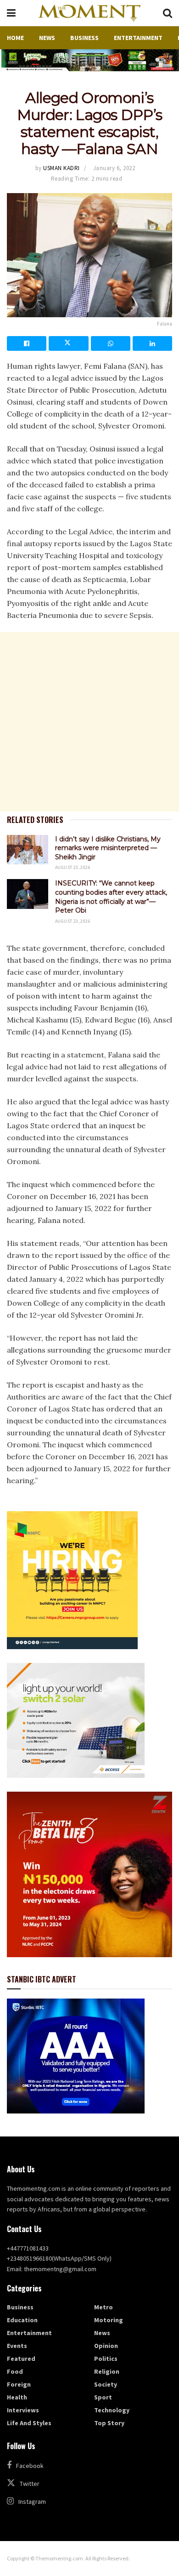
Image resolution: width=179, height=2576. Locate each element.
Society (106, 2384)
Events (17, 2346)
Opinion (106, 2346)
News (47, 38)
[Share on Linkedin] (152, 343)
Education (22, 2320)
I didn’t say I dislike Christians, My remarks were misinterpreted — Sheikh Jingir (108, 848)
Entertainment (138, 38)
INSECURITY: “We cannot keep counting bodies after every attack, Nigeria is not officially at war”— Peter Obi (111, 897)
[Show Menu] (11, 13)
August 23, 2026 (73, 867)
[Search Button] (168, 13)
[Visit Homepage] (89, 13)
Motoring (109, 2320)
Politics (106, 2359)
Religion (107, 2371)
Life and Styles (29, 2423)
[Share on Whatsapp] (111, 343)
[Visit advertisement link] (89, 60)
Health (17, 2397)
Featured (21, 2359)
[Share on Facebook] (27, 343)
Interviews (23, 2410)
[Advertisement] (89, 722)
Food (15, 2371)
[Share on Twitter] (68, 343)
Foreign (19, 2384)
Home (15, 38)
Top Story (109, 2423)
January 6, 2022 (114, 168)
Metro (103, 2307)
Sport (103, 2397)
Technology (112, 2410)
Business (84, 38)
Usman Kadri (62, 168)
